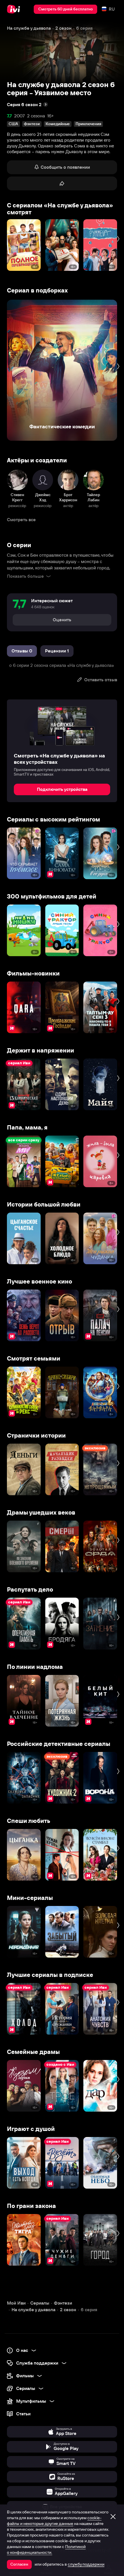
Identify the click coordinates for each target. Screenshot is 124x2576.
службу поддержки (86, 2564)
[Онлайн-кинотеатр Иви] (15, 9)
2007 (19, 116)
